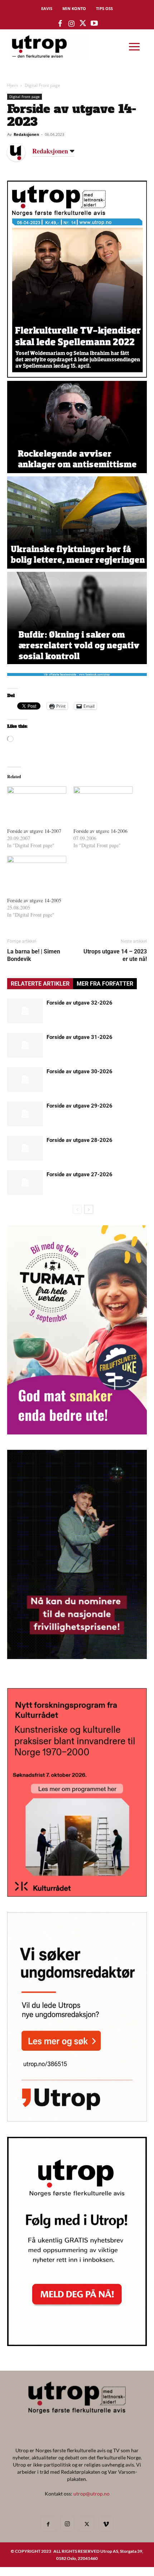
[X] (87, 2525)
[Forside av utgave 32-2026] (25, 1011)
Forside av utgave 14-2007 (34, 831)
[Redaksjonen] (21, 152)
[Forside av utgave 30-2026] (25, 1080)
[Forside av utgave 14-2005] (37, 873)
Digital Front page (42, 85)
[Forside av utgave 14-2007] (37, 803)
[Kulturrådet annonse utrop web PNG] (77, 1895)
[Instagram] (67, 2524)
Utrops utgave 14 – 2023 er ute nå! (115, 955)
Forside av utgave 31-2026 (80, 1037)
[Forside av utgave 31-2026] (25, 1045)
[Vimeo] (106, 2525)
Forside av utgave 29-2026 (80, 1106)
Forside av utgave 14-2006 (100, 831)
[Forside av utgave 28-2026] (25, 1148)
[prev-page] (77, 1209)
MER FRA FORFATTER (105, 984)
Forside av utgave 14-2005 (34, 900)
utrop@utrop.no (92, 2494)
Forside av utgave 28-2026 (80, 1140)
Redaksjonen (26, 134)
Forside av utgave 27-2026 (80, 1174)
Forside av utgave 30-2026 (80, 1071)
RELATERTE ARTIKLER (40, 984)
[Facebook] (48, 2525)
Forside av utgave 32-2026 (80, 1003)
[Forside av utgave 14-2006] (103, 803)
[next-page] (89, 1209)
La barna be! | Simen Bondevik (34, 955)
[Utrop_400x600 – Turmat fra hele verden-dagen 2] (77, 1432)
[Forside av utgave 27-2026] (25, 1182)
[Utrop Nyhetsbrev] (77, 2344)
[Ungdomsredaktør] (77, 2119)
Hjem (13, 85)
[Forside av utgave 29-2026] (25, 1114)
